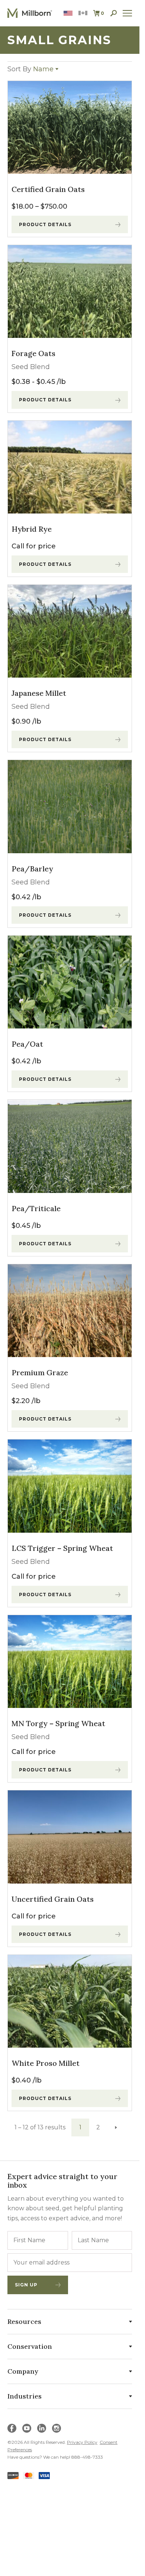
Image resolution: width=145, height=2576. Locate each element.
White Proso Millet (46, 2063)
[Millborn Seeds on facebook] (12, 2428)
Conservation (30, 2346)
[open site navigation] (128, 13)
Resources (24, 2321)
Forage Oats (33, 353)
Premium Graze (40, 1372)
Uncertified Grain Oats (53, 1899)
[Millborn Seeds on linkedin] (42, 2428)
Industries (25, 2396)
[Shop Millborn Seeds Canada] (83, 13)
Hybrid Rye (32, 529)
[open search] (114, 13)
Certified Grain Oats (48, 189)
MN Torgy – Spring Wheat (58, 1723)
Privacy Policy (82, 2442)
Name (30, 69)
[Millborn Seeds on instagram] (57, 2428)
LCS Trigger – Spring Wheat (62, 1548)
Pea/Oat (27, 1044)
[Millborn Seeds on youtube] (27, 2428)
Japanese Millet (39, 693)
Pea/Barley (32, 869)
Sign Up (26, 2285)
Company (23, 2371)
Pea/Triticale (36, 1208)
